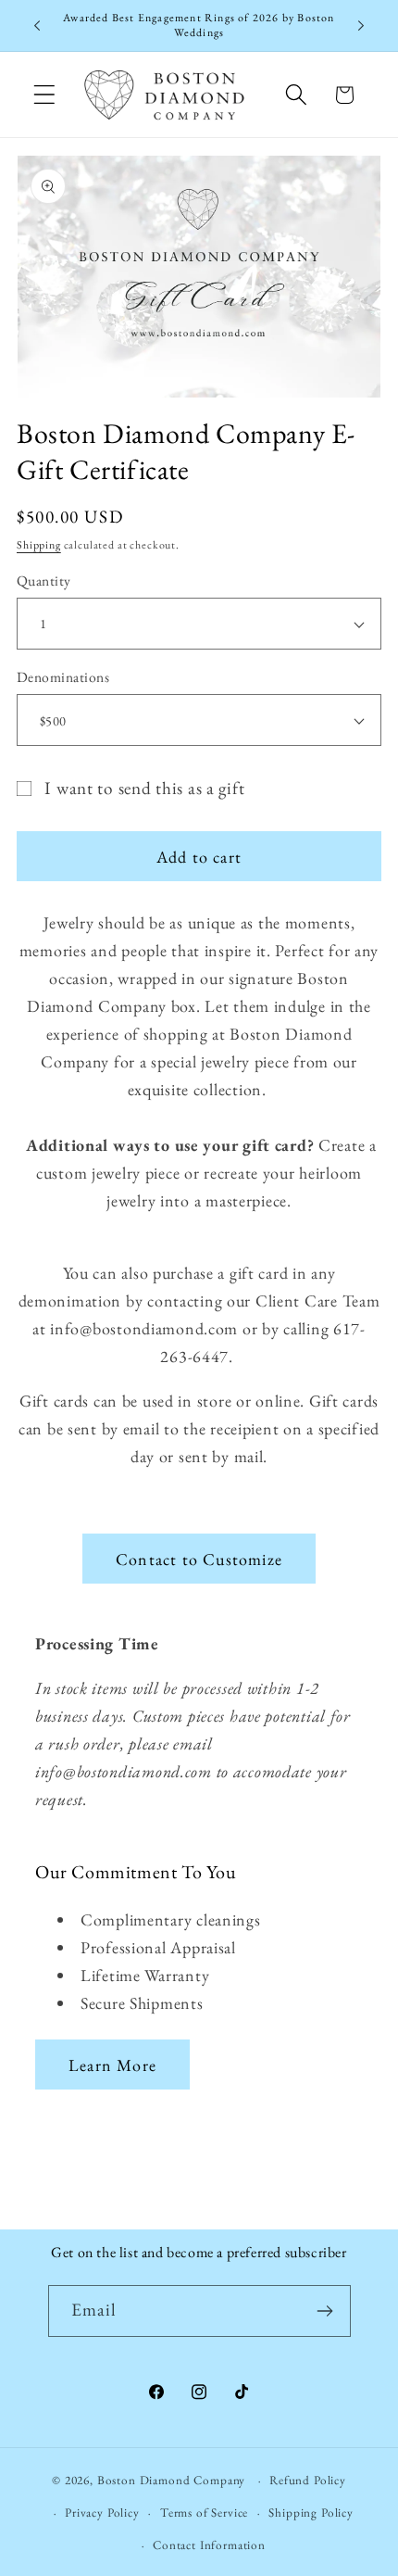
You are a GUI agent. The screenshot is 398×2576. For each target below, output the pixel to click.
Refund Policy (308, 2480)
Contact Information (209, 2545)
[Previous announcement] (37, 26)
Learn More (112, 2065)
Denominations (63, 677)
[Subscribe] (325, 2311)
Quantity (44, 581)
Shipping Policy (311, 2513)
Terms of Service (204, 2513)
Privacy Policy (102, 2513)
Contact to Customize (199, 1559)
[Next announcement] (361, 26)
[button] (45, 95)
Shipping (39, 545)
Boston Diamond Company (173, 2480)
